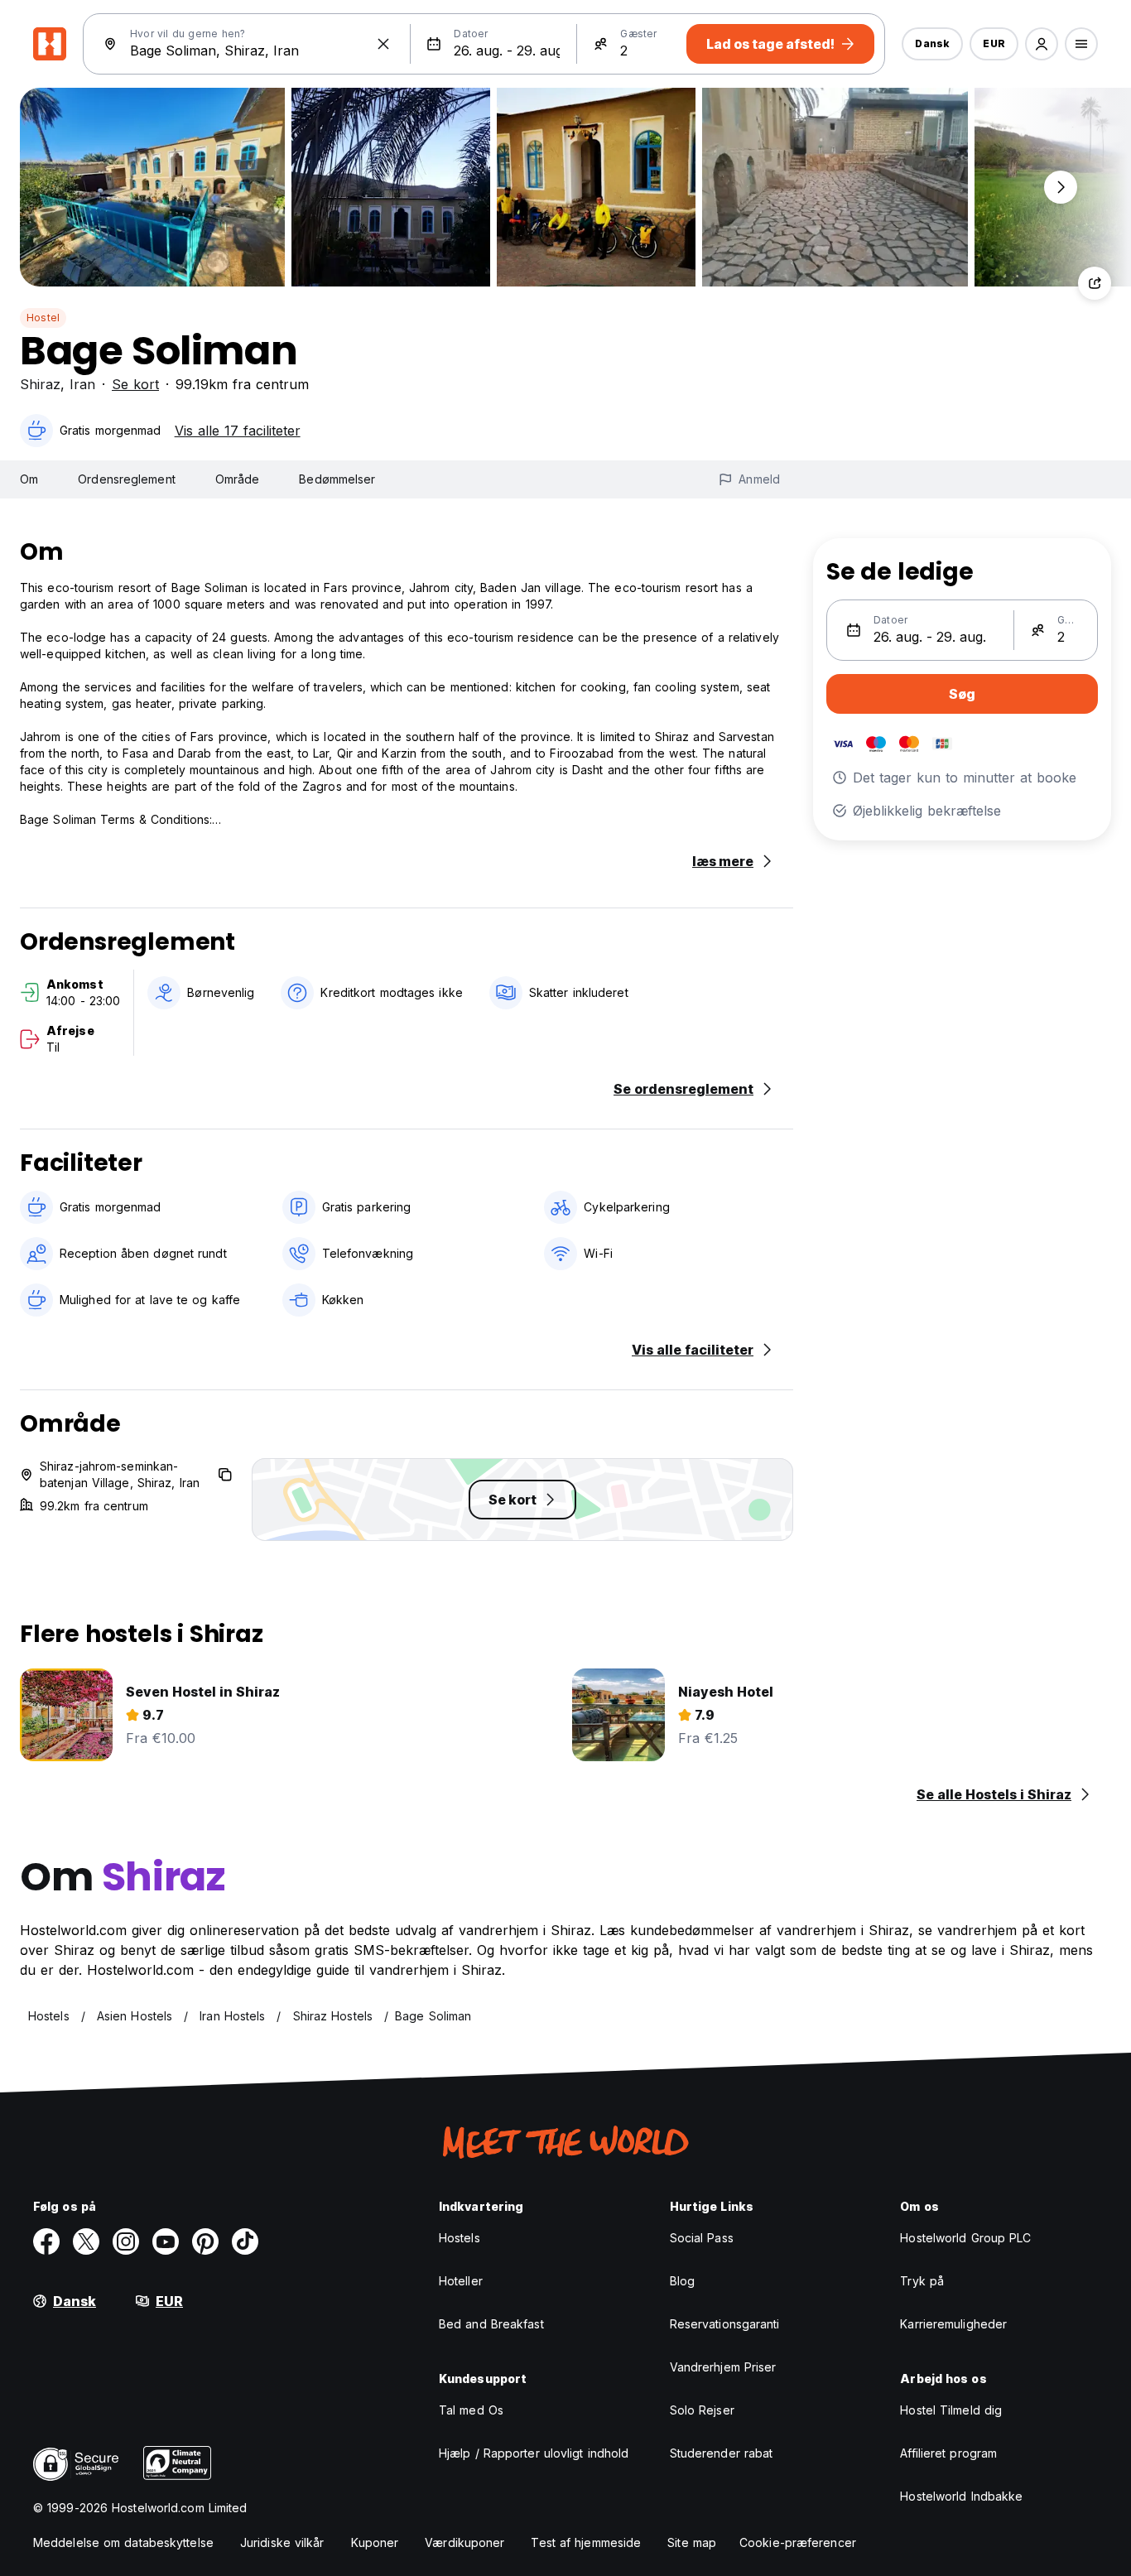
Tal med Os (471, 2410)
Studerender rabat (722, 2453)
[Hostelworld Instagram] (126, 2241)
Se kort (135, 384)
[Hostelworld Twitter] (86, 2241)
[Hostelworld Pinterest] (205, 2241)
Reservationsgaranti (725, 2324)
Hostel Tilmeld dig (951, 2410)
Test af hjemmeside (586, 2542)
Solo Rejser (702, 2410)
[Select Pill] (1042, 44)
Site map (692, 2542)
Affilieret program (948, 2453)
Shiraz (40, 384)
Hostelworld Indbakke (961, 2496)
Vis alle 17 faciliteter (238, 431)
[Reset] (383, 44)
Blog (682, 2281)
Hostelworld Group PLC (965, 2238)
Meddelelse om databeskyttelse (123, 2542)
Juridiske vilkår (282, 2542)
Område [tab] (238, 479)
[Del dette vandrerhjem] (1095, 283)
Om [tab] (29, 479)
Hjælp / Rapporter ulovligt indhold (534, 2453)
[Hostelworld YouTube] (166, 2241)
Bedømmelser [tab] (337, 479)
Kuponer (375, 2542)
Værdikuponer (464, 2542)
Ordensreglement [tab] (127, 479)
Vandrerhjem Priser (723, 2367)
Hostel (43, 318)
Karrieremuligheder (953, 2324)
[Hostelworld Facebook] (46, 2241)
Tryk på (922, 2281)
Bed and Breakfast (491, 2324)
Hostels (460, 2238)
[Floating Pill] (1061, 187)
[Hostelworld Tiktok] (245, 2241)
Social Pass (702, 2238)
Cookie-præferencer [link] (798, 2542)
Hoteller (461, 2281)
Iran (82, 384)
